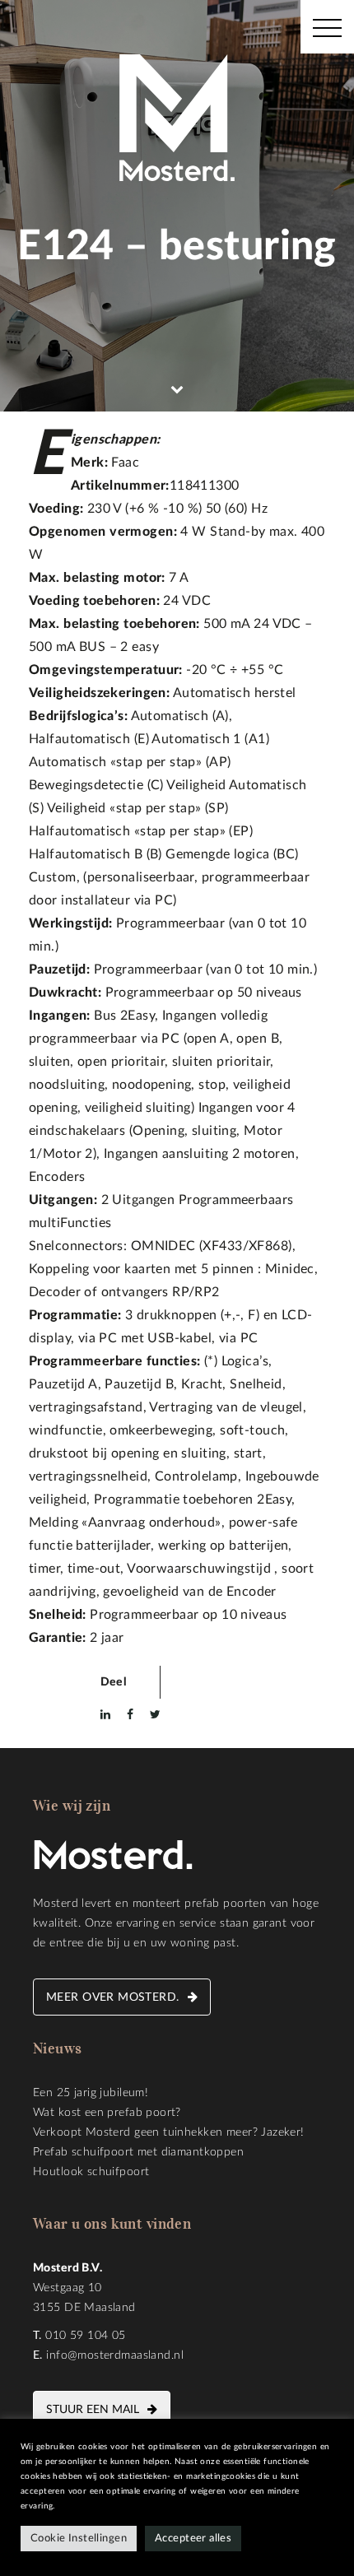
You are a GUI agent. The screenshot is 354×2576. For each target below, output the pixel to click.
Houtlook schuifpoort (91, 2172)
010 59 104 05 (85, 2336)
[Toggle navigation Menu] (327, 27)
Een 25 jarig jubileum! (91, 2093)
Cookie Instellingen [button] (79, 2539)
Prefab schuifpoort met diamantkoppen (138, 2152)
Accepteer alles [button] (193, 2539)
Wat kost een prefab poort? (107, 2113)
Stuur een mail (93, 2410)
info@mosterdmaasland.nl (115, 2355)
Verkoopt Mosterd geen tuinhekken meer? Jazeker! (169, 2132)
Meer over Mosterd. (113, 1997)
